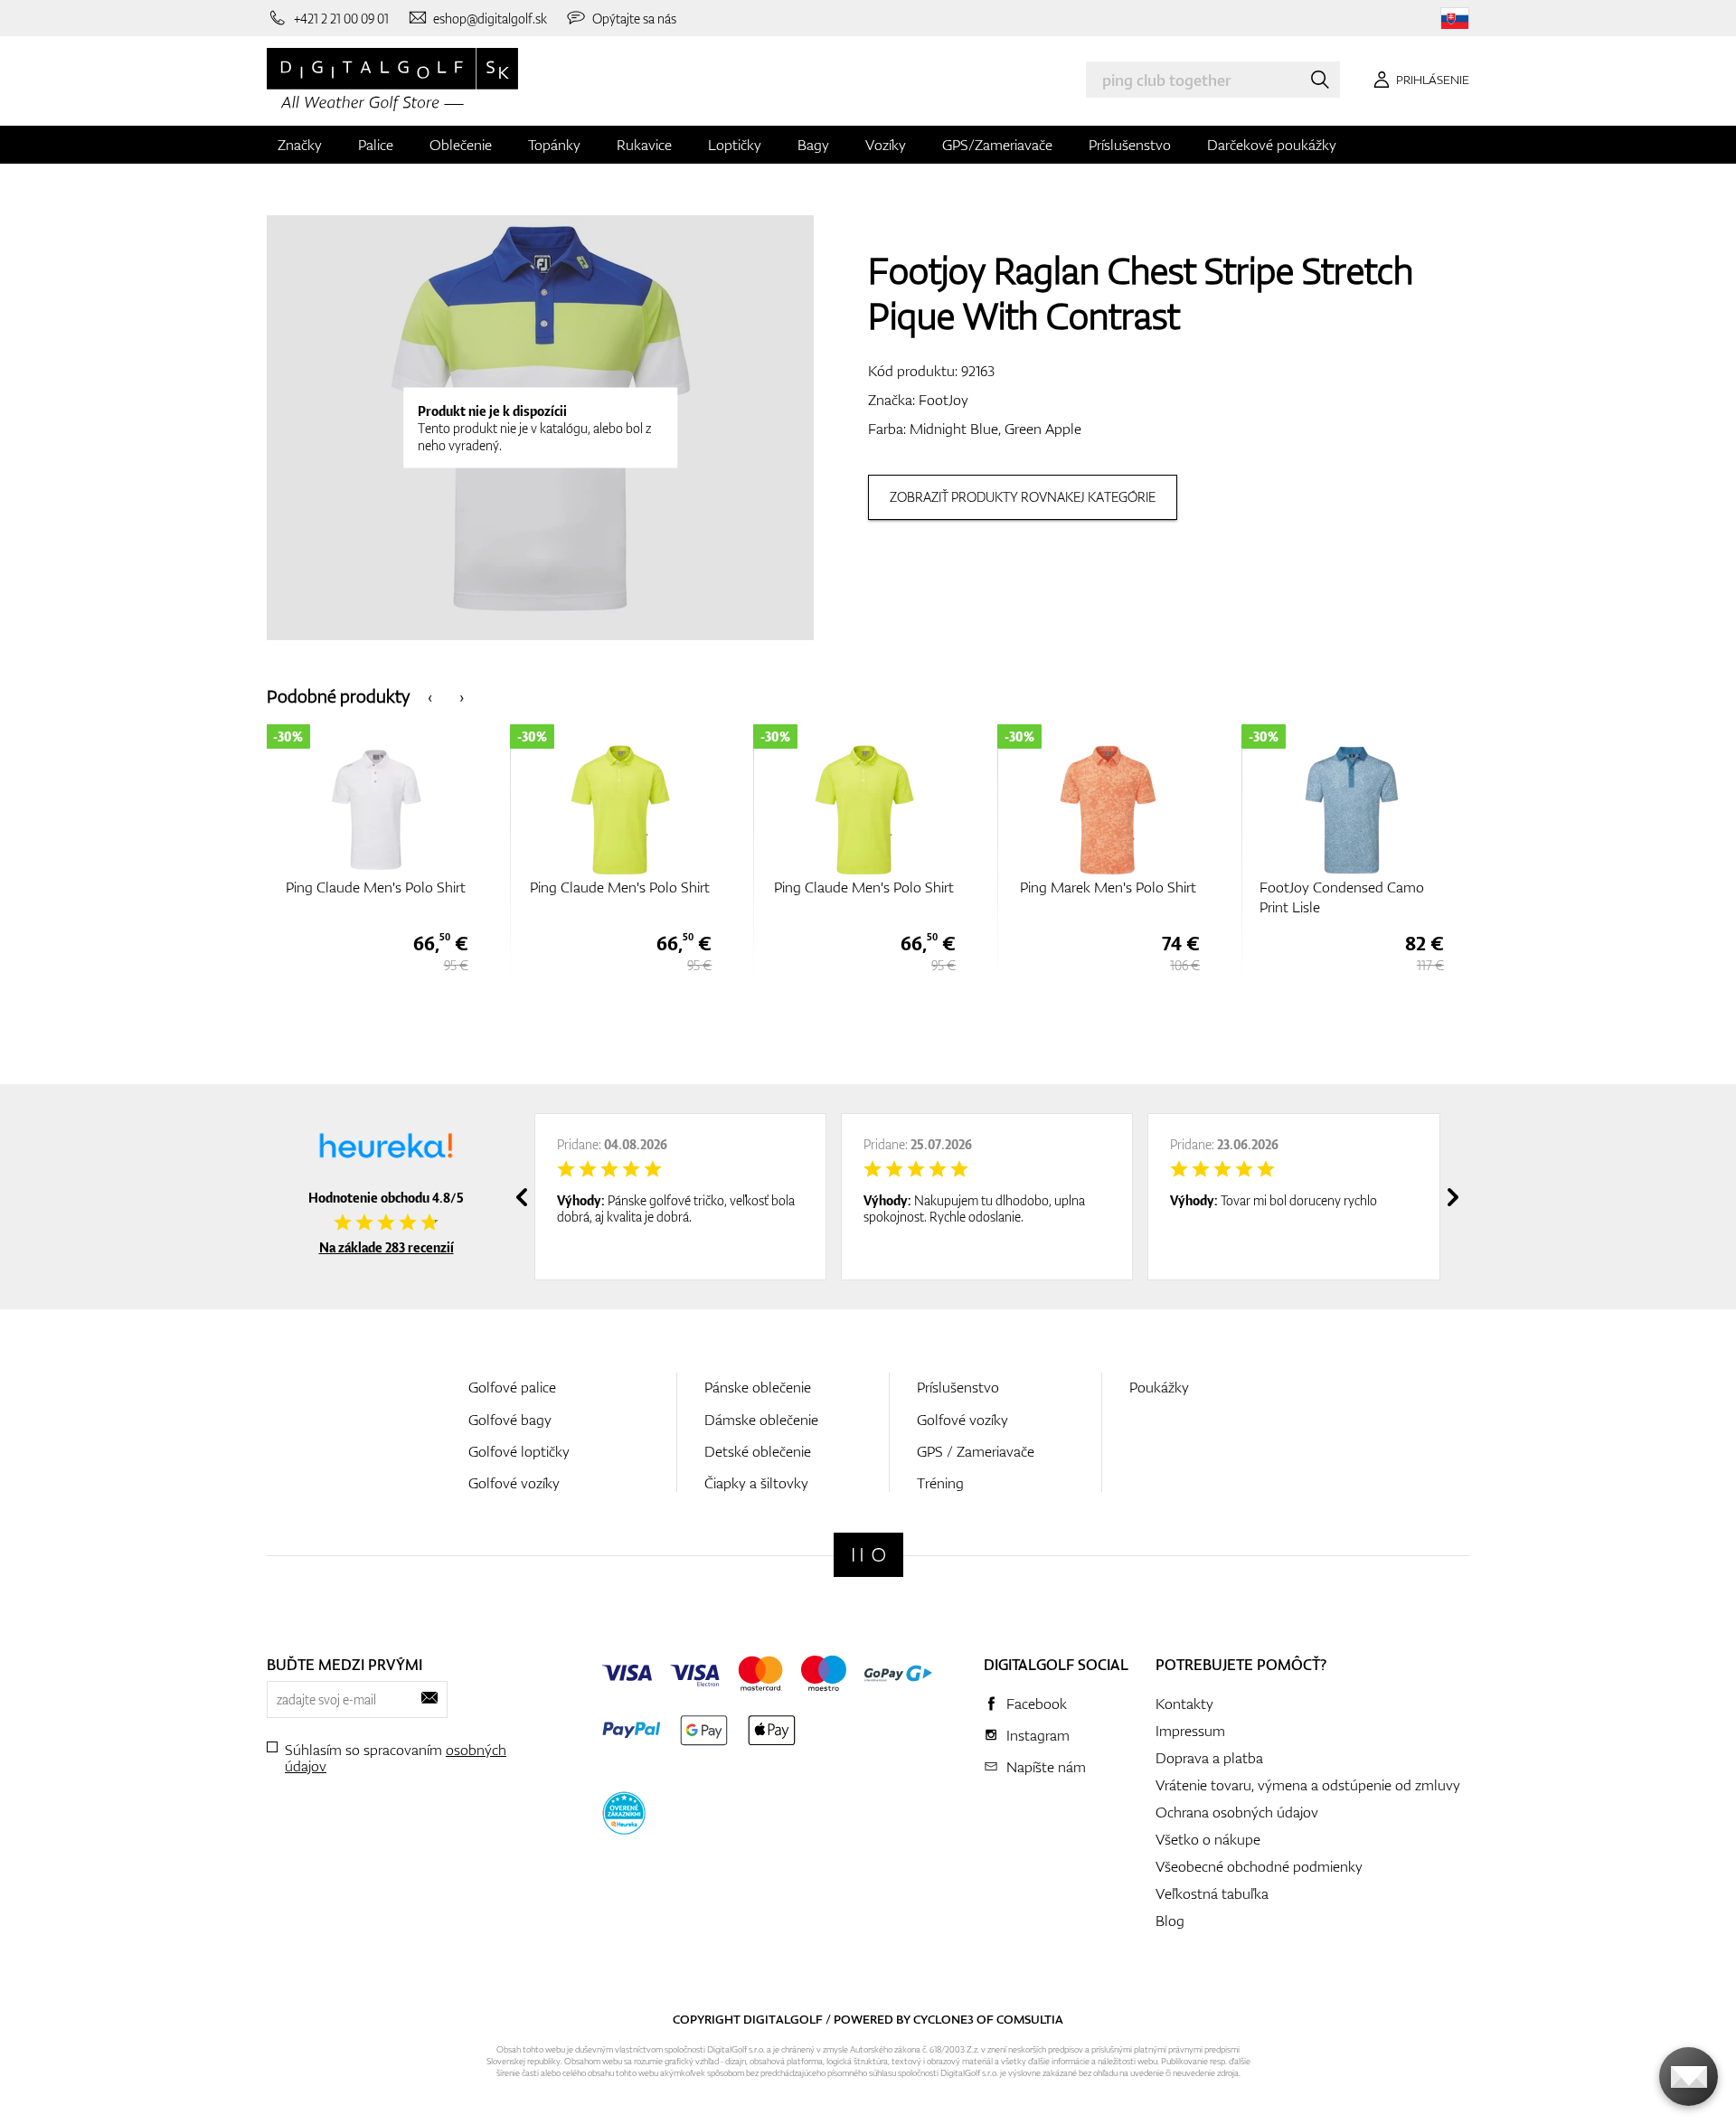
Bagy (813, 145)
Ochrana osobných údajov (1237, 1812)
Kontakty (1184, 1704)
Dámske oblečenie (761, 1420)
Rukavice (644, 145)
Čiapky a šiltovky (756, 1483)
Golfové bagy (510, 1420)
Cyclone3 (943, 2019)
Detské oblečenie (758, 1451)
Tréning (940, 1483)
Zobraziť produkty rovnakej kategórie (1023, 497)
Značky (300, 145)
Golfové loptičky (519, 1451)
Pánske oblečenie (758, 1387)
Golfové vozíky (514, 1483)
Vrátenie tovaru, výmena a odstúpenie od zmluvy (1308, 1785)
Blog (1170, 1921)
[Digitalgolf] (868, 1555)
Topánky (554, 145)
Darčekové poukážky (1272, 145)
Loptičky (735, 145)
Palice (376, 145)
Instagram (1038, 1735)
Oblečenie (461, 145)
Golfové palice (512, 1387)
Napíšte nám (1046, 1767)
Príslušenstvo (1130, 145)
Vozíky (886, 145)
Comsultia (1030, 2019)
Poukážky (1159, 1387)
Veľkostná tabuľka (1212, 1893)
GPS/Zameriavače (997, 145)
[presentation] (430, 696)
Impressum (1190, 1731)
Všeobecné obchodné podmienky (1259, 1866)
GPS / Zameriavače (976, 1451)
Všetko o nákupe (1208, 1839)
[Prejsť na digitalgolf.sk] (1455, 19)
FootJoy (943, 400)
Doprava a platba (1209, 1758)
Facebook (1037, 1704)
